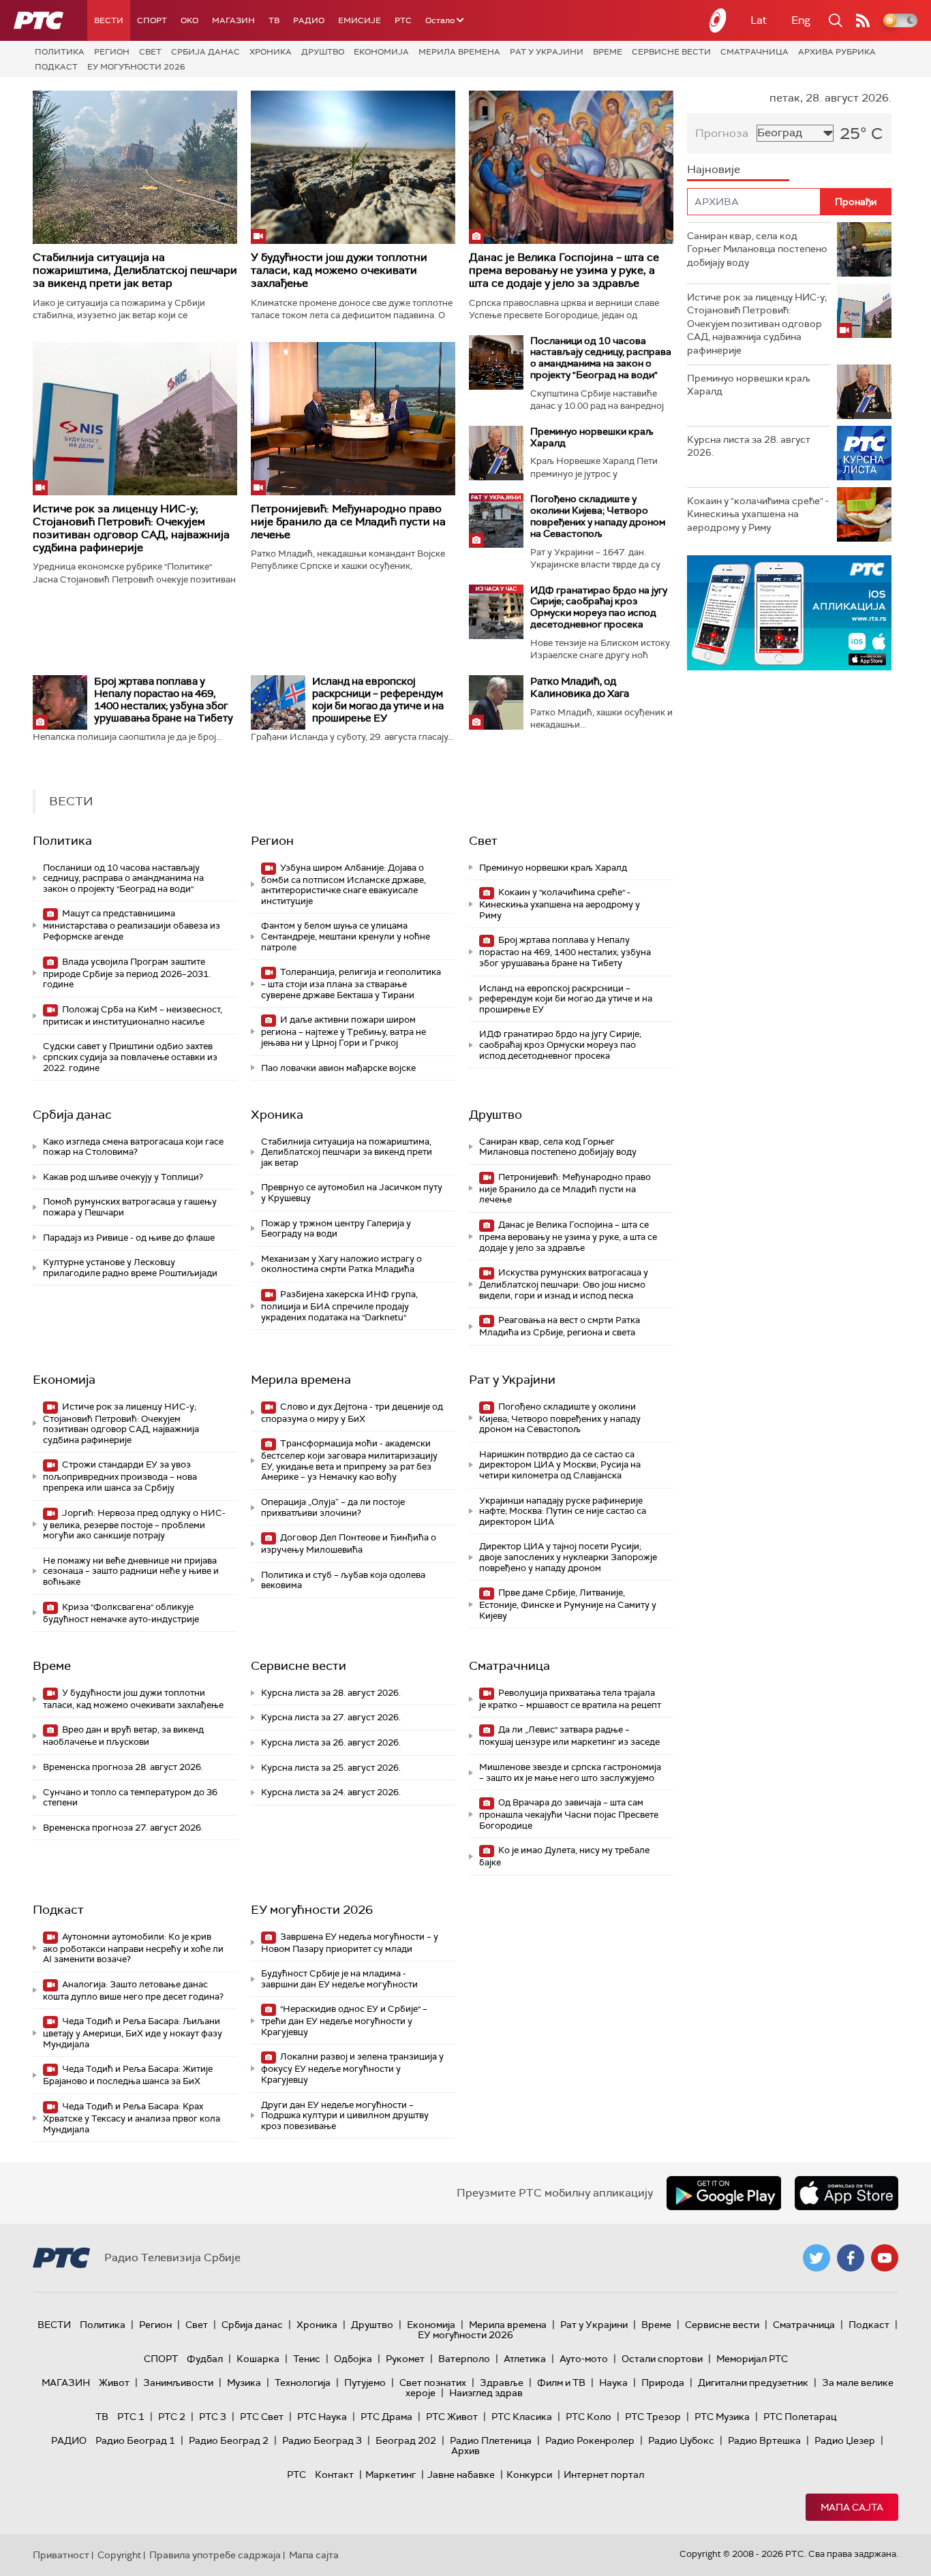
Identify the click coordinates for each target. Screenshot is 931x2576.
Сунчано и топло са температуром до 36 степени (130, 1798)
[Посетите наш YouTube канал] (885, 2258)
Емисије (360, 20)
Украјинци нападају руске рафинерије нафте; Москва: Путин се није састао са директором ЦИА (563, 1511)
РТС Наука (322, 2417)
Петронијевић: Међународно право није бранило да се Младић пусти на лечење (348, 522)
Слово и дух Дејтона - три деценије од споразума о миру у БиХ (352, 1413)
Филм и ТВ (561, 2383)
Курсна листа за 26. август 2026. (331, 1742)
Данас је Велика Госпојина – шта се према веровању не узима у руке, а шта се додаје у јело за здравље (564, 270)
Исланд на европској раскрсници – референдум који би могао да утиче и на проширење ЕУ (378, 700)
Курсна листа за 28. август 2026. (331, 1693)
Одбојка (353, 2359)
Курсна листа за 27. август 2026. (331, 1717)
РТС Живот (452, 2417)
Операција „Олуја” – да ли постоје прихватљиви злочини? (333, 1507)
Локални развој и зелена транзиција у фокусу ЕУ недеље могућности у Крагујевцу (352, 2068)
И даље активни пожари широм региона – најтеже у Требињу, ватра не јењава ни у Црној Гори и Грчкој (344, 1031)
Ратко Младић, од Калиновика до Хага (580, 687)
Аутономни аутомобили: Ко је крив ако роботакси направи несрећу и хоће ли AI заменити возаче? (133, 1948)
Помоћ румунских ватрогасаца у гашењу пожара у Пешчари (130, 1207)
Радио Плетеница (491, 2440)
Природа (663, 2383)
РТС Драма (386, 2417)
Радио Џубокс (681, 2440)
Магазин (233, 20)
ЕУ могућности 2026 (136, 67)
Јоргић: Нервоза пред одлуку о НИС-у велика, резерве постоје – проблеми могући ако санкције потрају (134, 1524)
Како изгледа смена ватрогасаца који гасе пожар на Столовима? (133, 1147)
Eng (801, 20)
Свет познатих (433, 2383)
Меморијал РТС (752, 2359)
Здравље (502, 2383)
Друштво (323, 52)
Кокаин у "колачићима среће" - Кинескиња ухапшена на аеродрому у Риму (560, 904)
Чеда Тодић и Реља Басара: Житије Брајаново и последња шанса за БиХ (128, 2075)
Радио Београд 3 (322, 2440)
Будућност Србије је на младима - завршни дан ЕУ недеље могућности (339, 1979)
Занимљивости (178, 2383)
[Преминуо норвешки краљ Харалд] (496, 453)
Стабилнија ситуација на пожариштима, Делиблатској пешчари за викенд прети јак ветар (135, 270)
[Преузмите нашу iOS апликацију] (846, 2193)
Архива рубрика (837, 52)
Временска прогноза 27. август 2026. (123, 1828)
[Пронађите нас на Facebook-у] (851, 2258)
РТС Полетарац (800, 2417)
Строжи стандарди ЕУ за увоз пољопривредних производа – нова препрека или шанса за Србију (120, 1476)
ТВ (274, 20)
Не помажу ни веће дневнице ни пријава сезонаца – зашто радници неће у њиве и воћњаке (131, 1571)
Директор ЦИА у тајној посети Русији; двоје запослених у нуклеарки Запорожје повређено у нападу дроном (568, 1557)
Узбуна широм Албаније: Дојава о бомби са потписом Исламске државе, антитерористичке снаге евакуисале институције (344, 884)
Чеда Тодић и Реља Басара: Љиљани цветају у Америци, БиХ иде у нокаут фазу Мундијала (133, 2033)
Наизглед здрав (486, 2393)
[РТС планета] (718, 20)
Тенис (307, 2359)
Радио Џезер (845, 2440)
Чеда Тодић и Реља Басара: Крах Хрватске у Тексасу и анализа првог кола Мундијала (132, 2118)
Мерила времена (459, 52)
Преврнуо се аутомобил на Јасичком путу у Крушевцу (352, 1193)
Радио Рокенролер (590, 2440)
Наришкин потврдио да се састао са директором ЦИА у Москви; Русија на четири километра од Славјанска (560, 1465)
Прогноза (722, 133)
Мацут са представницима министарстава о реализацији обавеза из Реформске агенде (132, 925)
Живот (114, 2383)
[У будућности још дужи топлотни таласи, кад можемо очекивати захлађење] (353, 167)
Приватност (61, 2555)
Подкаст (56, 67)
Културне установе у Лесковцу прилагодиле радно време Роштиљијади (130, 1268)
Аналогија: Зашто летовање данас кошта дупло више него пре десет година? (133, 1990)
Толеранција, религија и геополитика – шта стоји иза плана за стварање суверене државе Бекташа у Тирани (351, 983)
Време (608, 52)
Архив (465, 2451)
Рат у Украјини (547, 52)
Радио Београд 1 (135, 2440)
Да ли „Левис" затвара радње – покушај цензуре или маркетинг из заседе (569, 1736)
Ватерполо (464, 2359)
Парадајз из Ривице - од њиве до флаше (129, 1238)
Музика (244, 2383)
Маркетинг (391, 2474)
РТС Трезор (653, 2417)
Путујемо (365, 2383)
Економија (381, 52)
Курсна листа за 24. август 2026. (331, 1792)
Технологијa (303, 2383)
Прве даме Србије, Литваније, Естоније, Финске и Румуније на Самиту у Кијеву (568, 1604)
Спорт (152, 20)
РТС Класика (522, 2417)
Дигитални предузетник (753, 2383)
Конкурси (529, 2474)
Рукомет (405, 2359)
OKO (189, 20)
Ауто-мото (584, 2359)
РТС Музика (722, 2417)
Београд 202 (406, 2440)
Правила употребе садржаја (215, 2555)
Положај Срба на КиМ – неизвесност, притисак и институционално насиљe (133, 1015)
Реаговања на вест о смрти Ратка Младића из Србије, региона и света (560, 1326)
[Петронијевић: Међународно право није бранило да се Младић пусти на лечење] (353, 419)
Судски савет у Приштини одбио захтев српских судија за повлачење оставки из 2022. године (130, 1057)
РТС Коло (589, 2417)
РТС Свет (262, 2417)
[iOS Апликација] (789, 613)
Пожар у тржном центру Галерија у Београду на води (336, 1229)
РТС (403, 20)
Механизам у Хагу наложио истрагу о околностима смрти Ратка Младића (341, 1264)
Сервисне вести (671, 52)
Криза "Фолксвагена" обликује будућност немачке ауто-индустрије (121, 1613)
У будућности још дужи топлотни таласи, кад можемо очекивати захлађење (339, 270)
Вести (109, 20)
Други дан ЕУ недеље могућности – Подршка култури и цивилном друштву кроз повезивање (345, 2115)
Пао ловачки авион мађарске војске (338, 1068)
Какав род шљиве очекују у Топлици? (123, 1177)
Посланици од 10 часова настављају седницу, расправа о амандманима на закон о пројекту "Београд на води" (601, 358)
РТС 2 (172, 2417)
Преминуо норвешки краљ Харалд (592, 437)
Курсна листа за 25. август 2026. (331, 1768)
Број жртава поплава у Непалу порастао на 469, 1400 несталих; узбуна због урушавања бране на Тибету (164, 700)
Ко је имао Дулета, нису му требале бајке (564, 1856)
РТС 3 (213, 2417)
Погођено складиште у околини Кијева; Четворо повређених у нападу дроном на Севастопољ (598, 516)
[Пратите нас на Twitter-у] (816, 2258)
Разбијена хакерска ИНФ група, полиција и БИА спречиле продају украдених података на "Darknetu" (339, 1306)
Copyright (119, 2555)
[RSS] (863, 20)
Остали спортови (662, 2359)
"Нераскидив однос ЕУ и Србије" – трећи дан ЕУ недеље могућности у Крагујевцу (344, 2020)
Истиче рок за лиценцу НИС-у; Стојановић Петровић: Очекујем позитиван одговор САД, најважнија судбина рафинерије (131, 528)
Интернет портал (604, 2474)
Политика (60, 52)
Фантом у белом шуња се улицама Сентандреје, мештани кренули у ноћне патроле (346, 936)
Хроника (271, 52)
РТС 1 (131, 2417)
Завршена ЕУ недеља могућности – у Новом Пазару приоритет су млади (350, 1943)
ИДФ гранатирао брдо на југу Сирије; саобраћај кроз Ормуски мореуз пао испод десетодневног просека (599, 607)
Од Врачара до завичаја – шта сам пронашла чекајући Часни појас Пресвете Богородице (569, 1814)
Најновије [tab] (714, 169)
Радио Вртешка (764, 2440)
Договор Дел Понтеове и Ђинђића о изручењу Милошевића (349, 1543)
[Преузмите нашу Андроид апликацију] (724, 2193)
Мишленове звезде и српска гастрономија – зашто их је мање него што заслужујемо (570, 1772)
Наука (613, 2383)
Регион (112, 52)
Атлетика (525, 2359)
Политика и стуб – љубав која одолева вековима (343, 1580)
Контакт (334, 2474)
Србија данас (205, 52)
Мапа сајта (852, 2507)
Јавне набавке (461, 2474)
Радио (309, 20)
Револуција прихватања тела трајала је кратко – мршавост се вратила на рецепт (570, 1699)
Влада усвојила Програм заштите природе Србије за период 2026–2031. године (127, 973)
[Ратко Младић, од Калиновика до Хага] (496, 702)
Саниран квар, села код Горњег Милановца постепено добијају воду (558, 1147)
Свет (150, 52)
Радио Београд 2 (229, 2440)
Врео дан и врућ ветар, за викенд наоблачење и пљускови (123, 1736)
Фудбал (205, 2359)
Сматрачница (754, 52)
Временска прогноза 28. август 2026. (123, 1767)
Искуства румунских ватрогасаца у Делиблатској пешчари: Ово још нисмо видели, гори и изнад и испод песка (564, 1284)
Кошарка (258, 2359)
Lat (759, 20)
